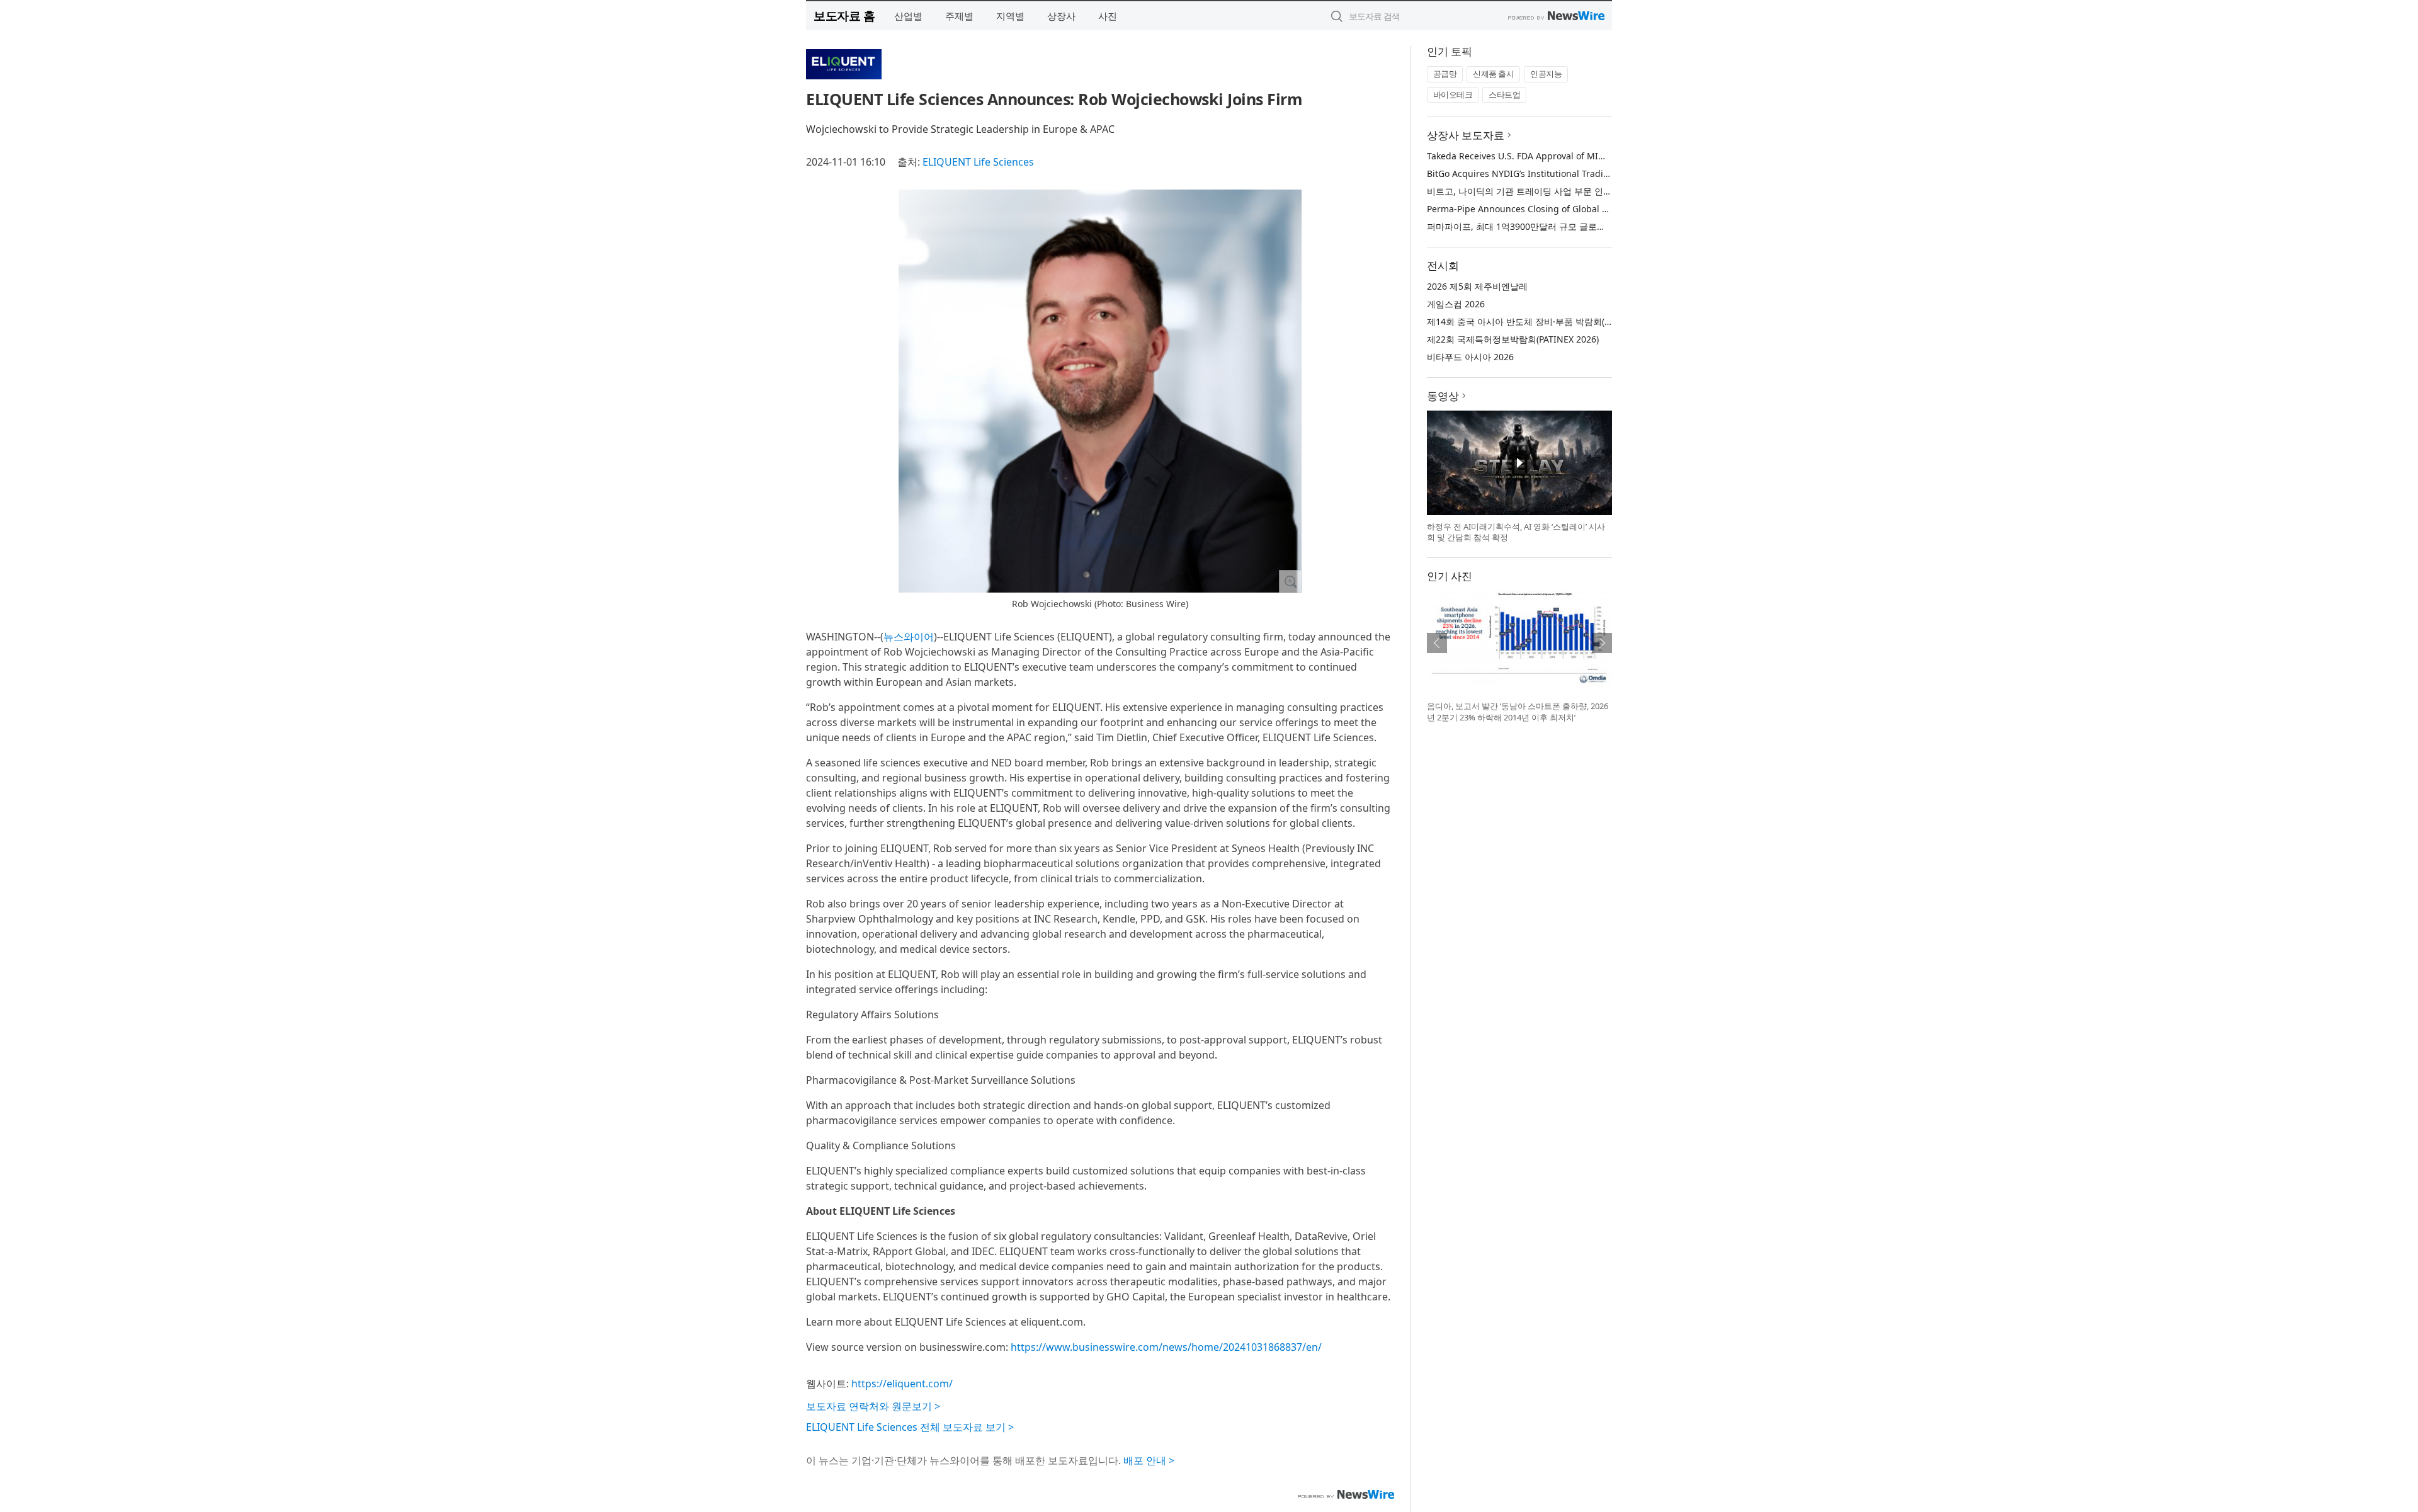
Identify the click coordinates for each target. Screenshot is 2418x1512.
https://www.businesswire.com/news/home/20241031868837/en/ (1166, 1347)
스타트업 (1504, 94)
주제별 (959, 16)
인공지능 (1546, 74)
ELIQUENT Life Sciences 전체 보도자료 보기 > (910, 1427)
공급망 (1445, 74)
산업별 (908, 16)
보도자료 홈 (844, 15)
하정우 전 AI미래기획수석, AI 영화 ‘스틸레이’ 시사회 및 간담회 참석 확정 (1516, 532)
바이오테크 (1453, 94)
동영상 (1443, 396)
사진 (1108, 16)
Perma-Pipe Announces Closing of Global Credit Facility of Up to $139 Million (1588, 209)
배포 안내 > (1149, 1460)
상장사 (1061, 16)
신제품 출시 (1493, 74)
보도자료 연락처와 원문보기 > (873, 1406)
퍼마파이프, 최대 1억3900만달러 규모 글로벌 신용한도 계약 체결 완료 (1565, 226)
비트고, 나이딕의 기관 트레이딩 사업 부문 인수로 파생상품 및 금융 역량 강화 (1579, 191)
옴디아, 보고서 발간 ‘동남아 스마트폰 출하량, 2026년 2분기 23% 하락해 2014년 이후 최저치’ (1518, 712)
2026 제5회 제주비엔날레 (1477, 286)
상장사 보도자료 (1466, 135)
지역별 (1010, 16)
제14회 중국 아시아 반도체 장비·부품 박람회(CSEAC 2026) (1542, 321)
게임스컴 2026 (1456, 304)
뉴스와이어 (909, 637)
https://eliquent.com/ (902, 1384)
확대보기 (1290, 581)
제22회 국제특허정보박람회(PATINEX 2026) (1513, 339)
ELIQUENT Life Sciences (978, 162)
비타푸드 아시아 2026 (1470, 357)
